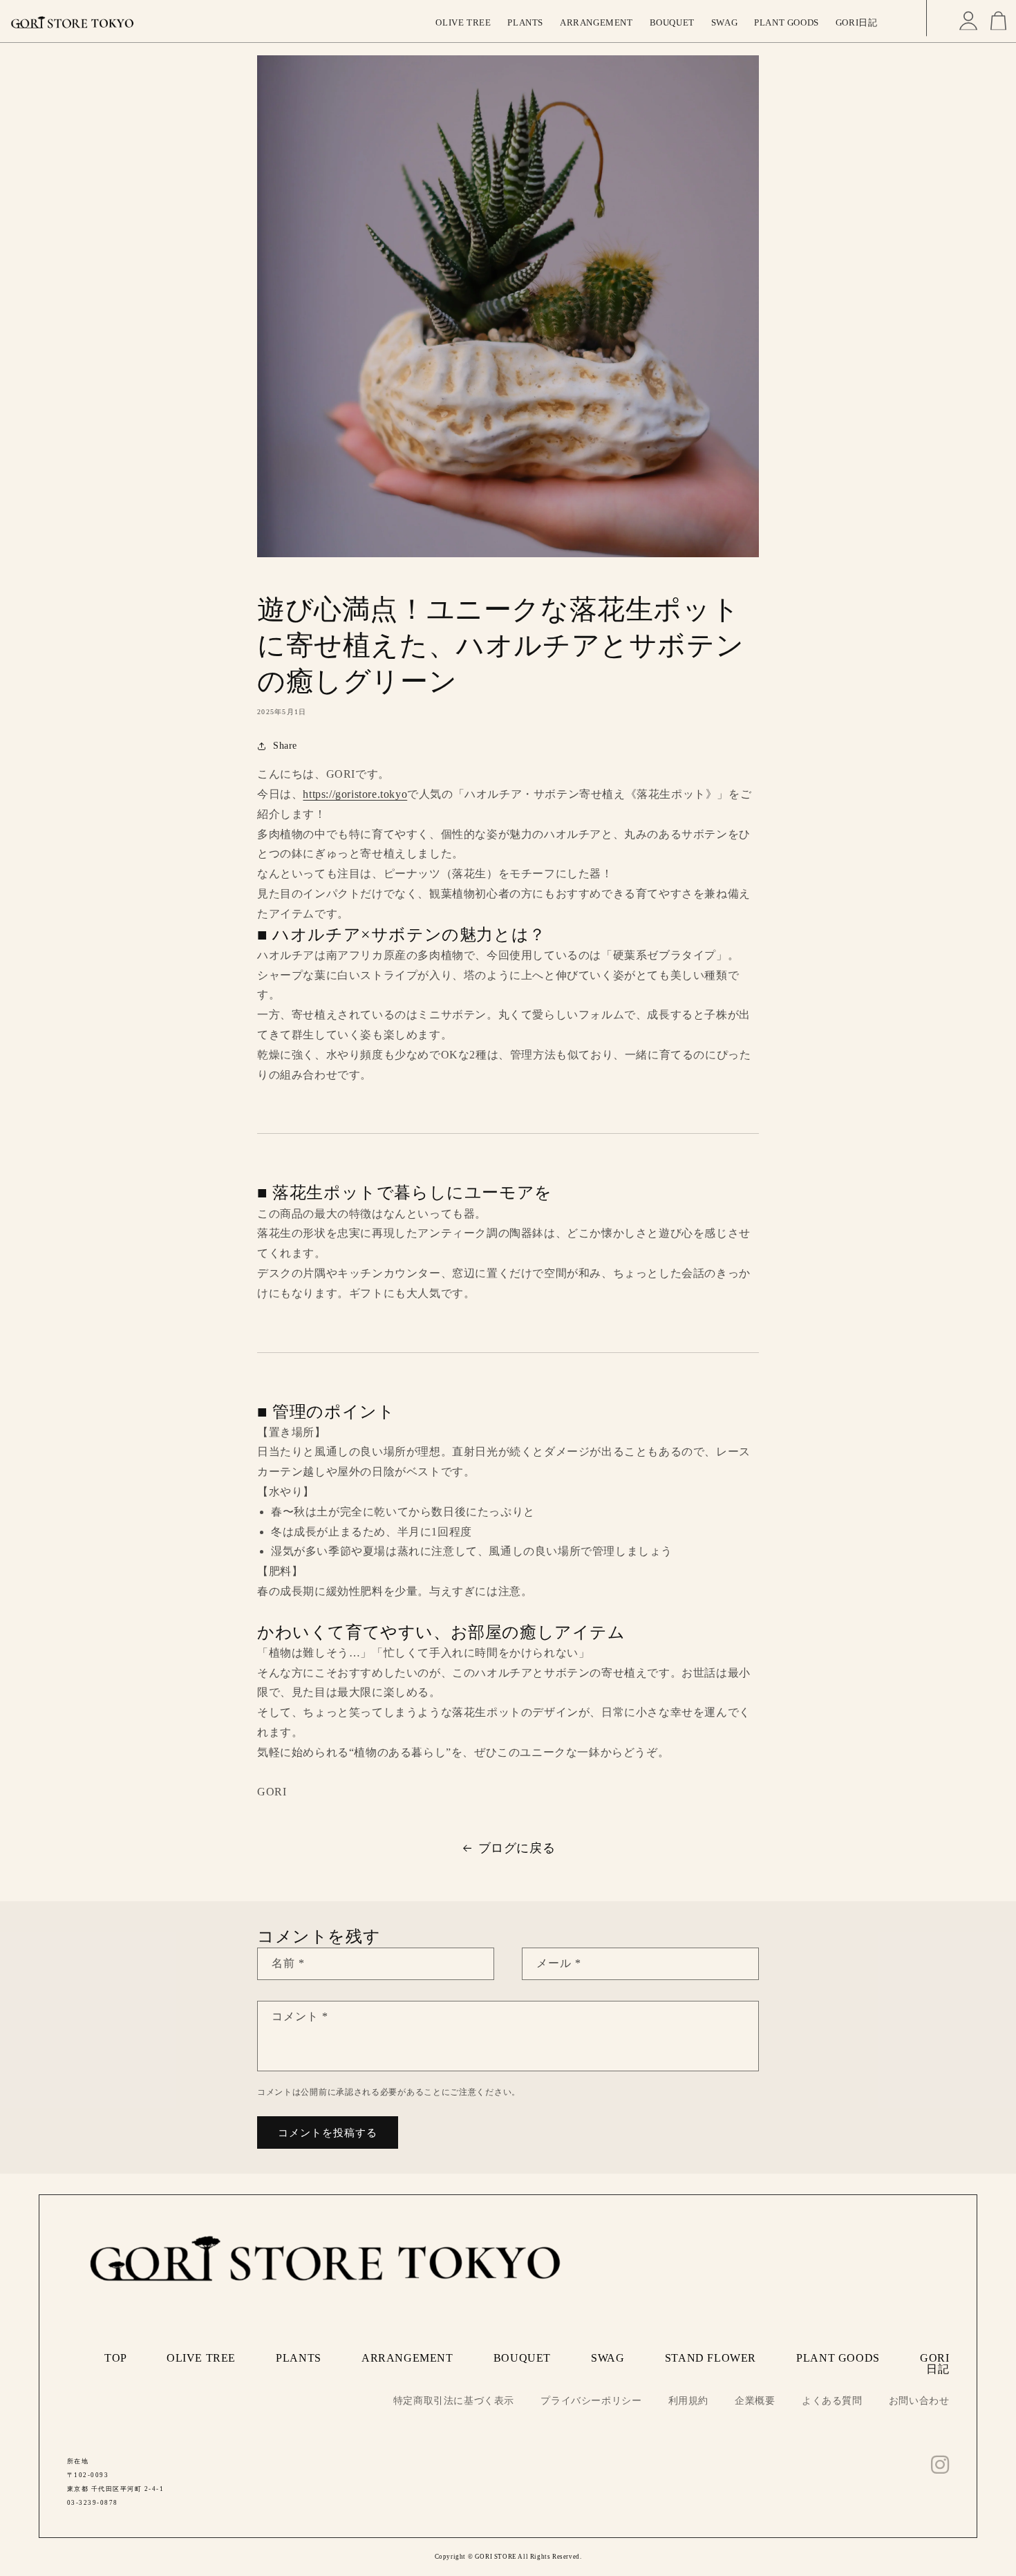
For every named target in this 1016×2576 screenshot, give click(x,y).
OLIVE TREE (201, 2358)
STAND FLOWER (711, 2358)
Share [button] (285, 746)
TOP (115, 2358)
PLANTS (299, 2358)
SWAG (608, 2358)
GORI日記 (934, 2363)
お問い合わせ (919, 2401)
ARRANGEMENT (407, 2358)
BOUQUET (522, 2358)
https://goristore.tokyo (355, 794)
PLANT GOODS (838, 2358)
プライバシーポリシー (591, 2401)
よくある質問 (832, 2401)
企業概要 (755, 2401)
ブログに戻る (517, 1848)
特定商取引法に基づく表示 (454, 2401)
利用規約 (688, 2401)
